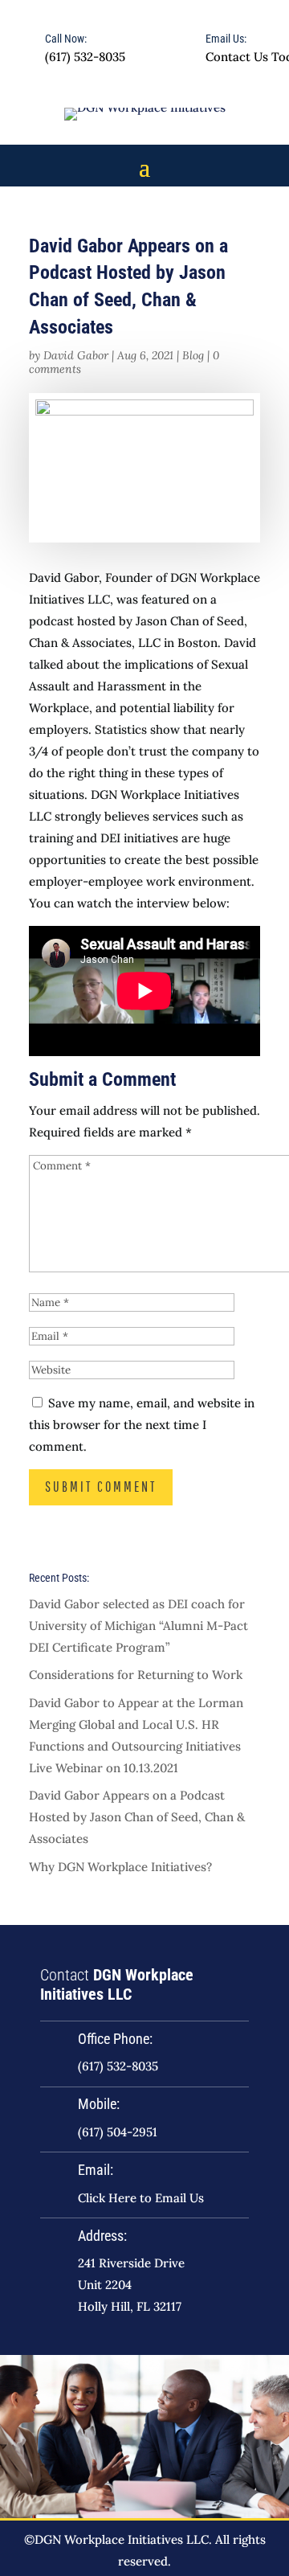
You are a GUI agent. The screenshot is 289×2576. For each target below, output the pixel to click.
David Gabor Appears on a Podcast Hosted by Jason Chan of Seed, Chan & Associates (137, 1817)
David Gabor (76, 355)
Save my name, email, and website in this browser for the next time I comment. (142, 1425)
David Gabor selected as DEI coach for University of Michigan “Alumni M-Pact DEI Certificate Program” (138, 1626)
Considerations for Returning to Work (136, 1675)
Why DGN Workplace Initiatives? (120, 1867)
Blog (193, 355)
